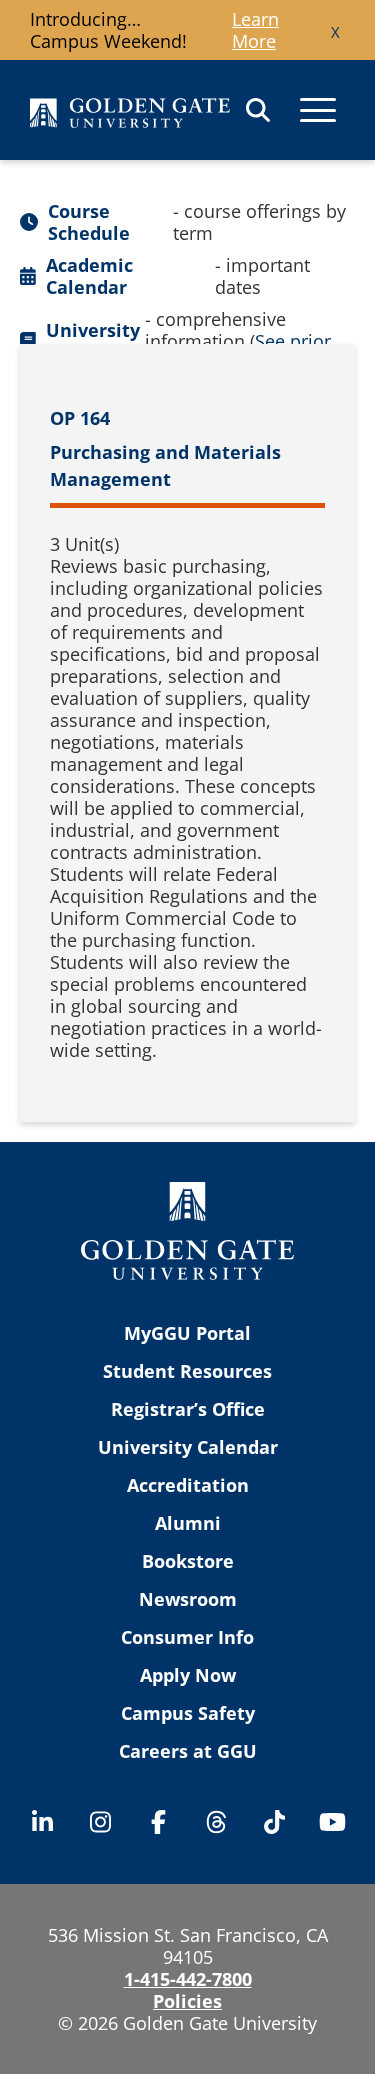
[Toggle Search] (258, 110)
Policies (187, 2001)
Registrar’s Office (188, 1409)
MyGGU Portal (187, 1333)
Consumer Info (187, 1637)
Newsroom (188, 1599)
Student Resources (187, 1371)
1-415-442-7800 (188, 1979)
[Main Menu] (318, 110)
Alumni (188, 1523)
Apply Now (188, 1675)
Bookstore (188, 1561)
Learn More (255, 30)
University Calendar (188, 1447)
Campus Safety (188, 1713)
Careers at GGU (188, 1751)
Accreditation (188, 1485)
